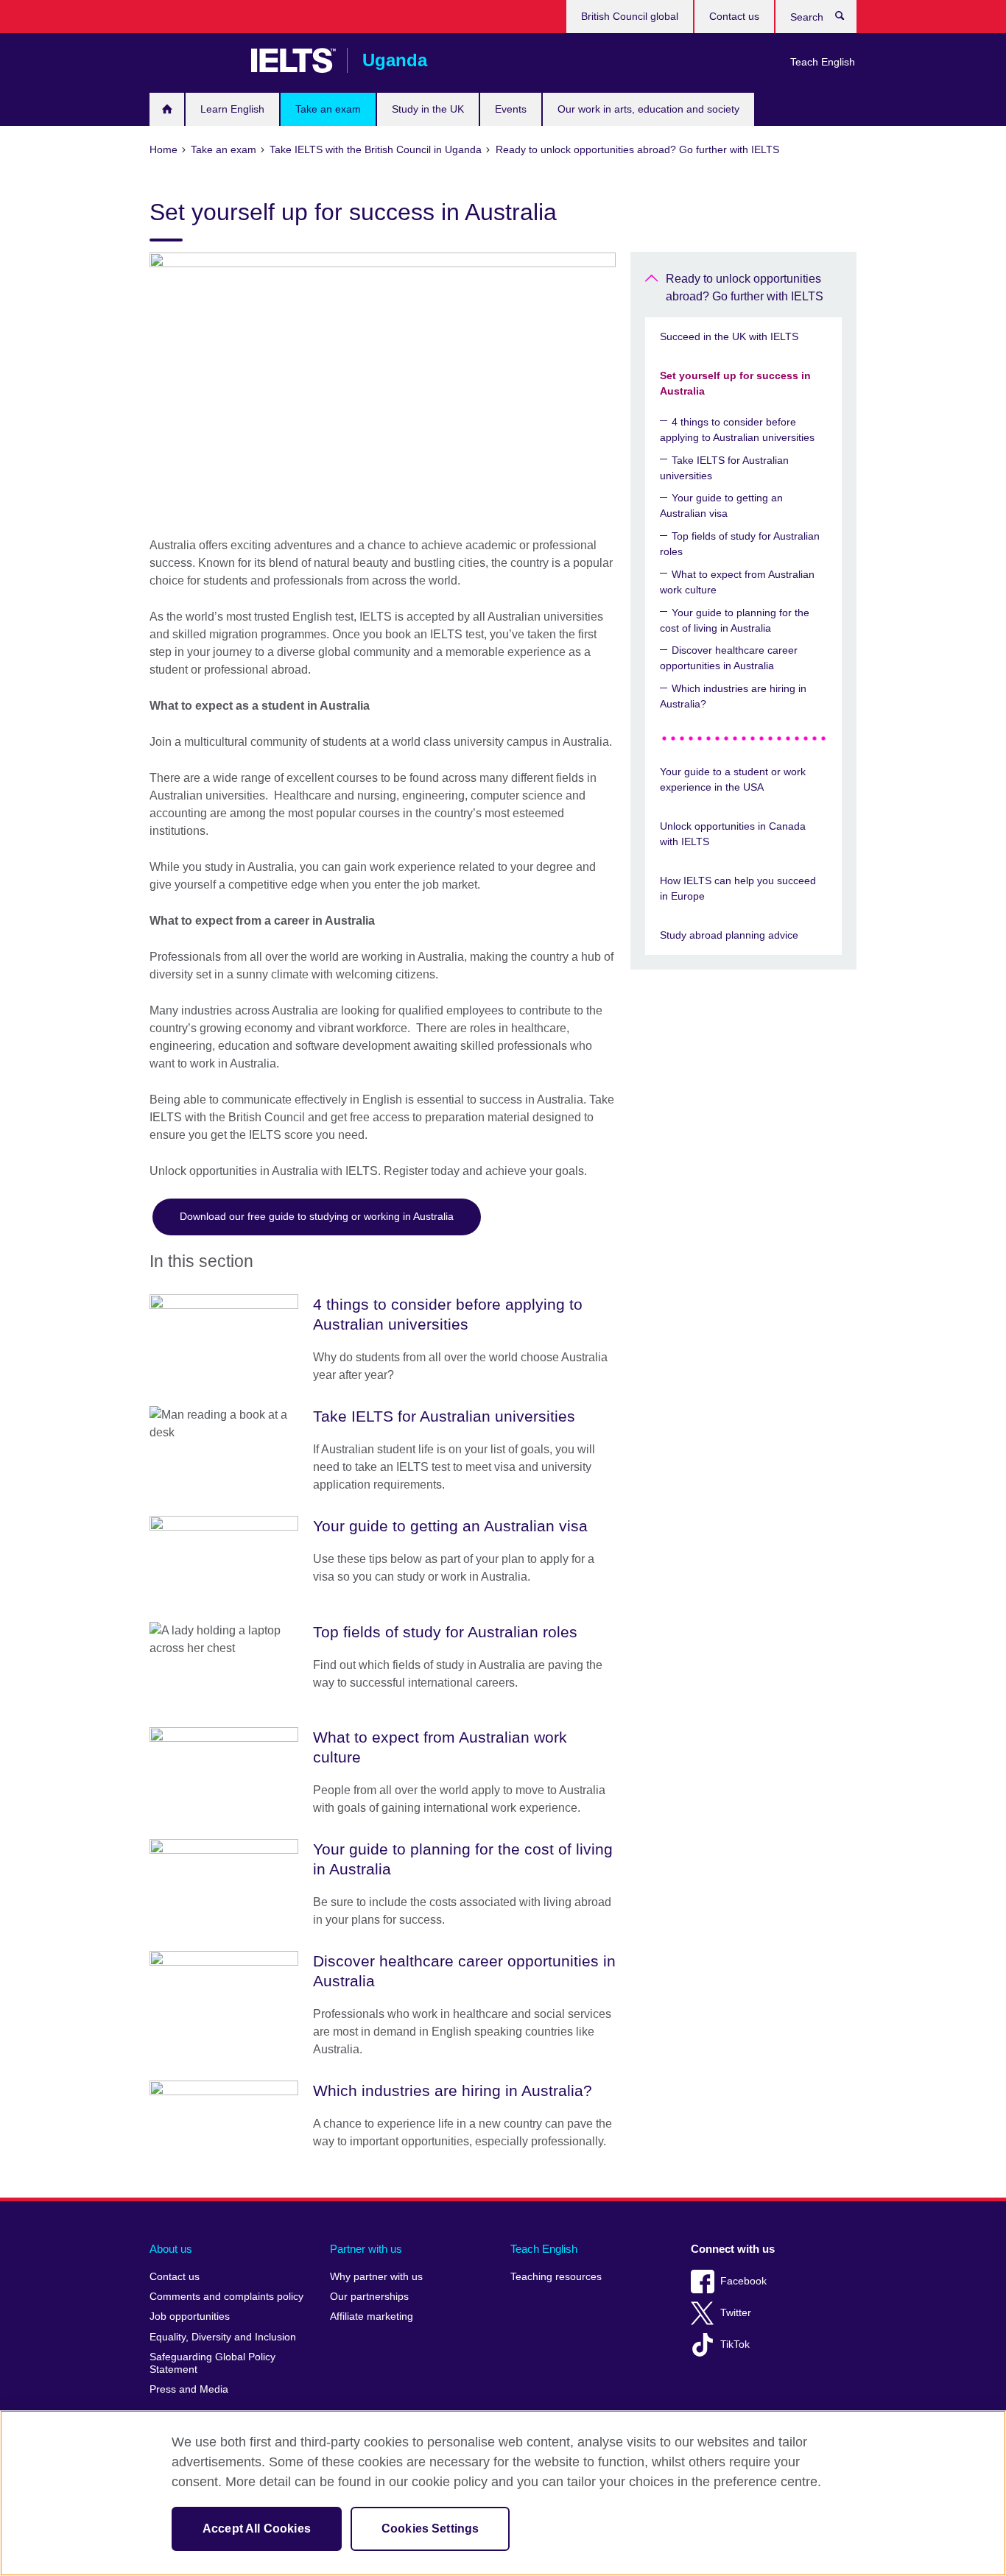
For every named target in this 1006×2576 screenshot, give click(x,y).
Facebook (743, 2281)
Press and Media (189, 2389)
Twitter (736, 2313)
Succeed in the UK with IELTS (729, 336)
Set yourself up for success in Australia (735, 383)
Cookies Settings (430, 2529)
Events (511, 109)
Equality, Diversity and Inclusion (223, 2337)
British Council (193, 60)
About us (171, 2249)
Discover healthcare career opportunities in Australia (729, 658)
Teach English (823, 62)
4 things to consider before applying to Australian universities (737, 430)
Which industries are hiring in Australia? (733, 696)
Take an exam (328, 109)
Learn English (232, 109)
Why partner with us (376, 2277)
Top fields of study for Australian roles (740, 544)
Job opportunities (190, 2316)
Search (847, 19)
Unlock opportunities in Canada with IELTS (733, 834)
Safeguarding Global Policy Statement (212, 2364)
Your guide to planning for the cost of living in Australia (735, 620)
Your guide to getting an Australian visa (721, 505)
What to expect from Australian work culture (737, 582)
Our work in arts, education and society (648, 109)
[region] (503, 2493)
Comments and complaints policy (226, 2297)
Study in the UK (428, 109)
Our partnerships (369, 2297)
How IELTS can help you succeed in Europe (738, 888)
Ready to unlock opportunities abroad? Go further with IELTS (745, 287)
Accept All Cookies (257, 2529)
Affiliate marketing (372, 2316)
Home (167, 109)
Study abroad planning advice (729, 935)
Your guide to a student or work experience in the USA (733, 779)
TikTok (735, 2344)
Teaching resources (556, 2277)
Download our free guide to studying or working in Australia (317, 1216)
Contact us (734, 16)
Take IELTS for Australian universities (724, 468)
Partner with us (366, 2249)
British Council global (630, 16)
